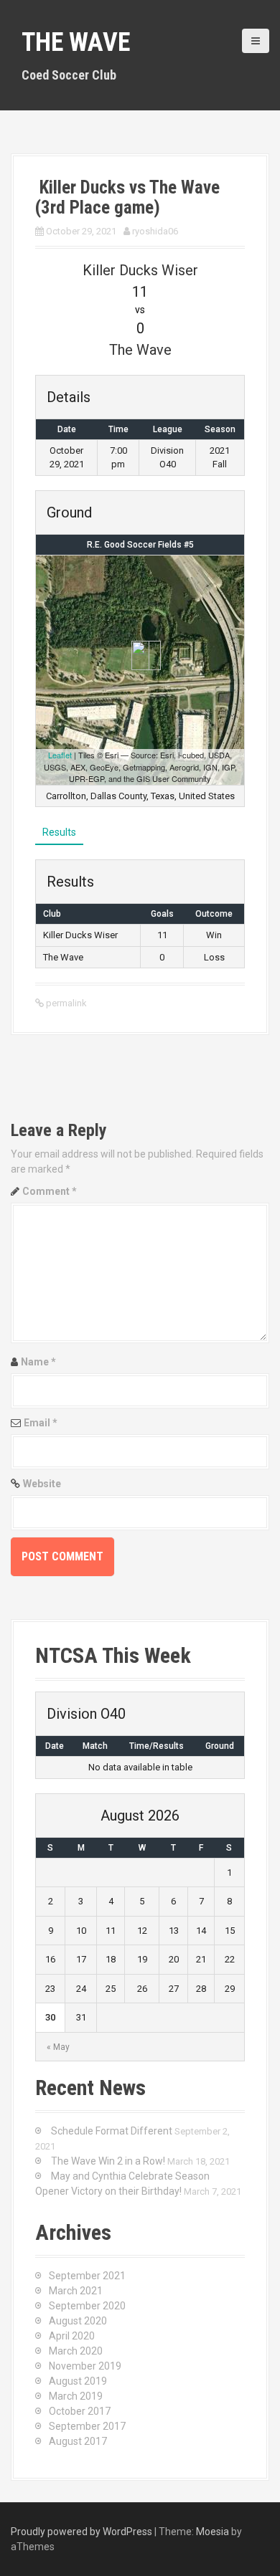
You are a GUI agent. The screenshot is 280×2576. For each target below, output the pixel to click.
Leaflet (60, 755)
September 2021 (87, 2276)
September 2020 (87, 2306)
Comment (50, 1191)
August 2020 (78, 2321)
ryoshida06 (155, 231)
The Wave (76, 42)
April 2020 (72, 2336)
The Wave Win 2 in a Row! (108, 2161)
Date (55, 1746)
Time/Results (157, 1746)
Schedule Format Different (112, 2131)
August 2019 (78, 2381)
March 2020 (76, 2351)
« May (58, 2047)
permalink (65, 1003)
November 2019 (85, 2366)
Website (42, 1484)
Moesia (213, 2532)
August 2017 (78, 2441)
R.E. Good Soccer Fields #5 (140, 545)
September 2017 (87, 2426)
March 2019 (76, 2396)
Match (95, 1746)
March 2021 (76, 2291)
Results (59, 832)
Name (38, 1362)
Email (41, 1423)
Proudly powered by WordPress (81, 2532)
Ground (220, 1746)
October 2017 (80, 2411)
